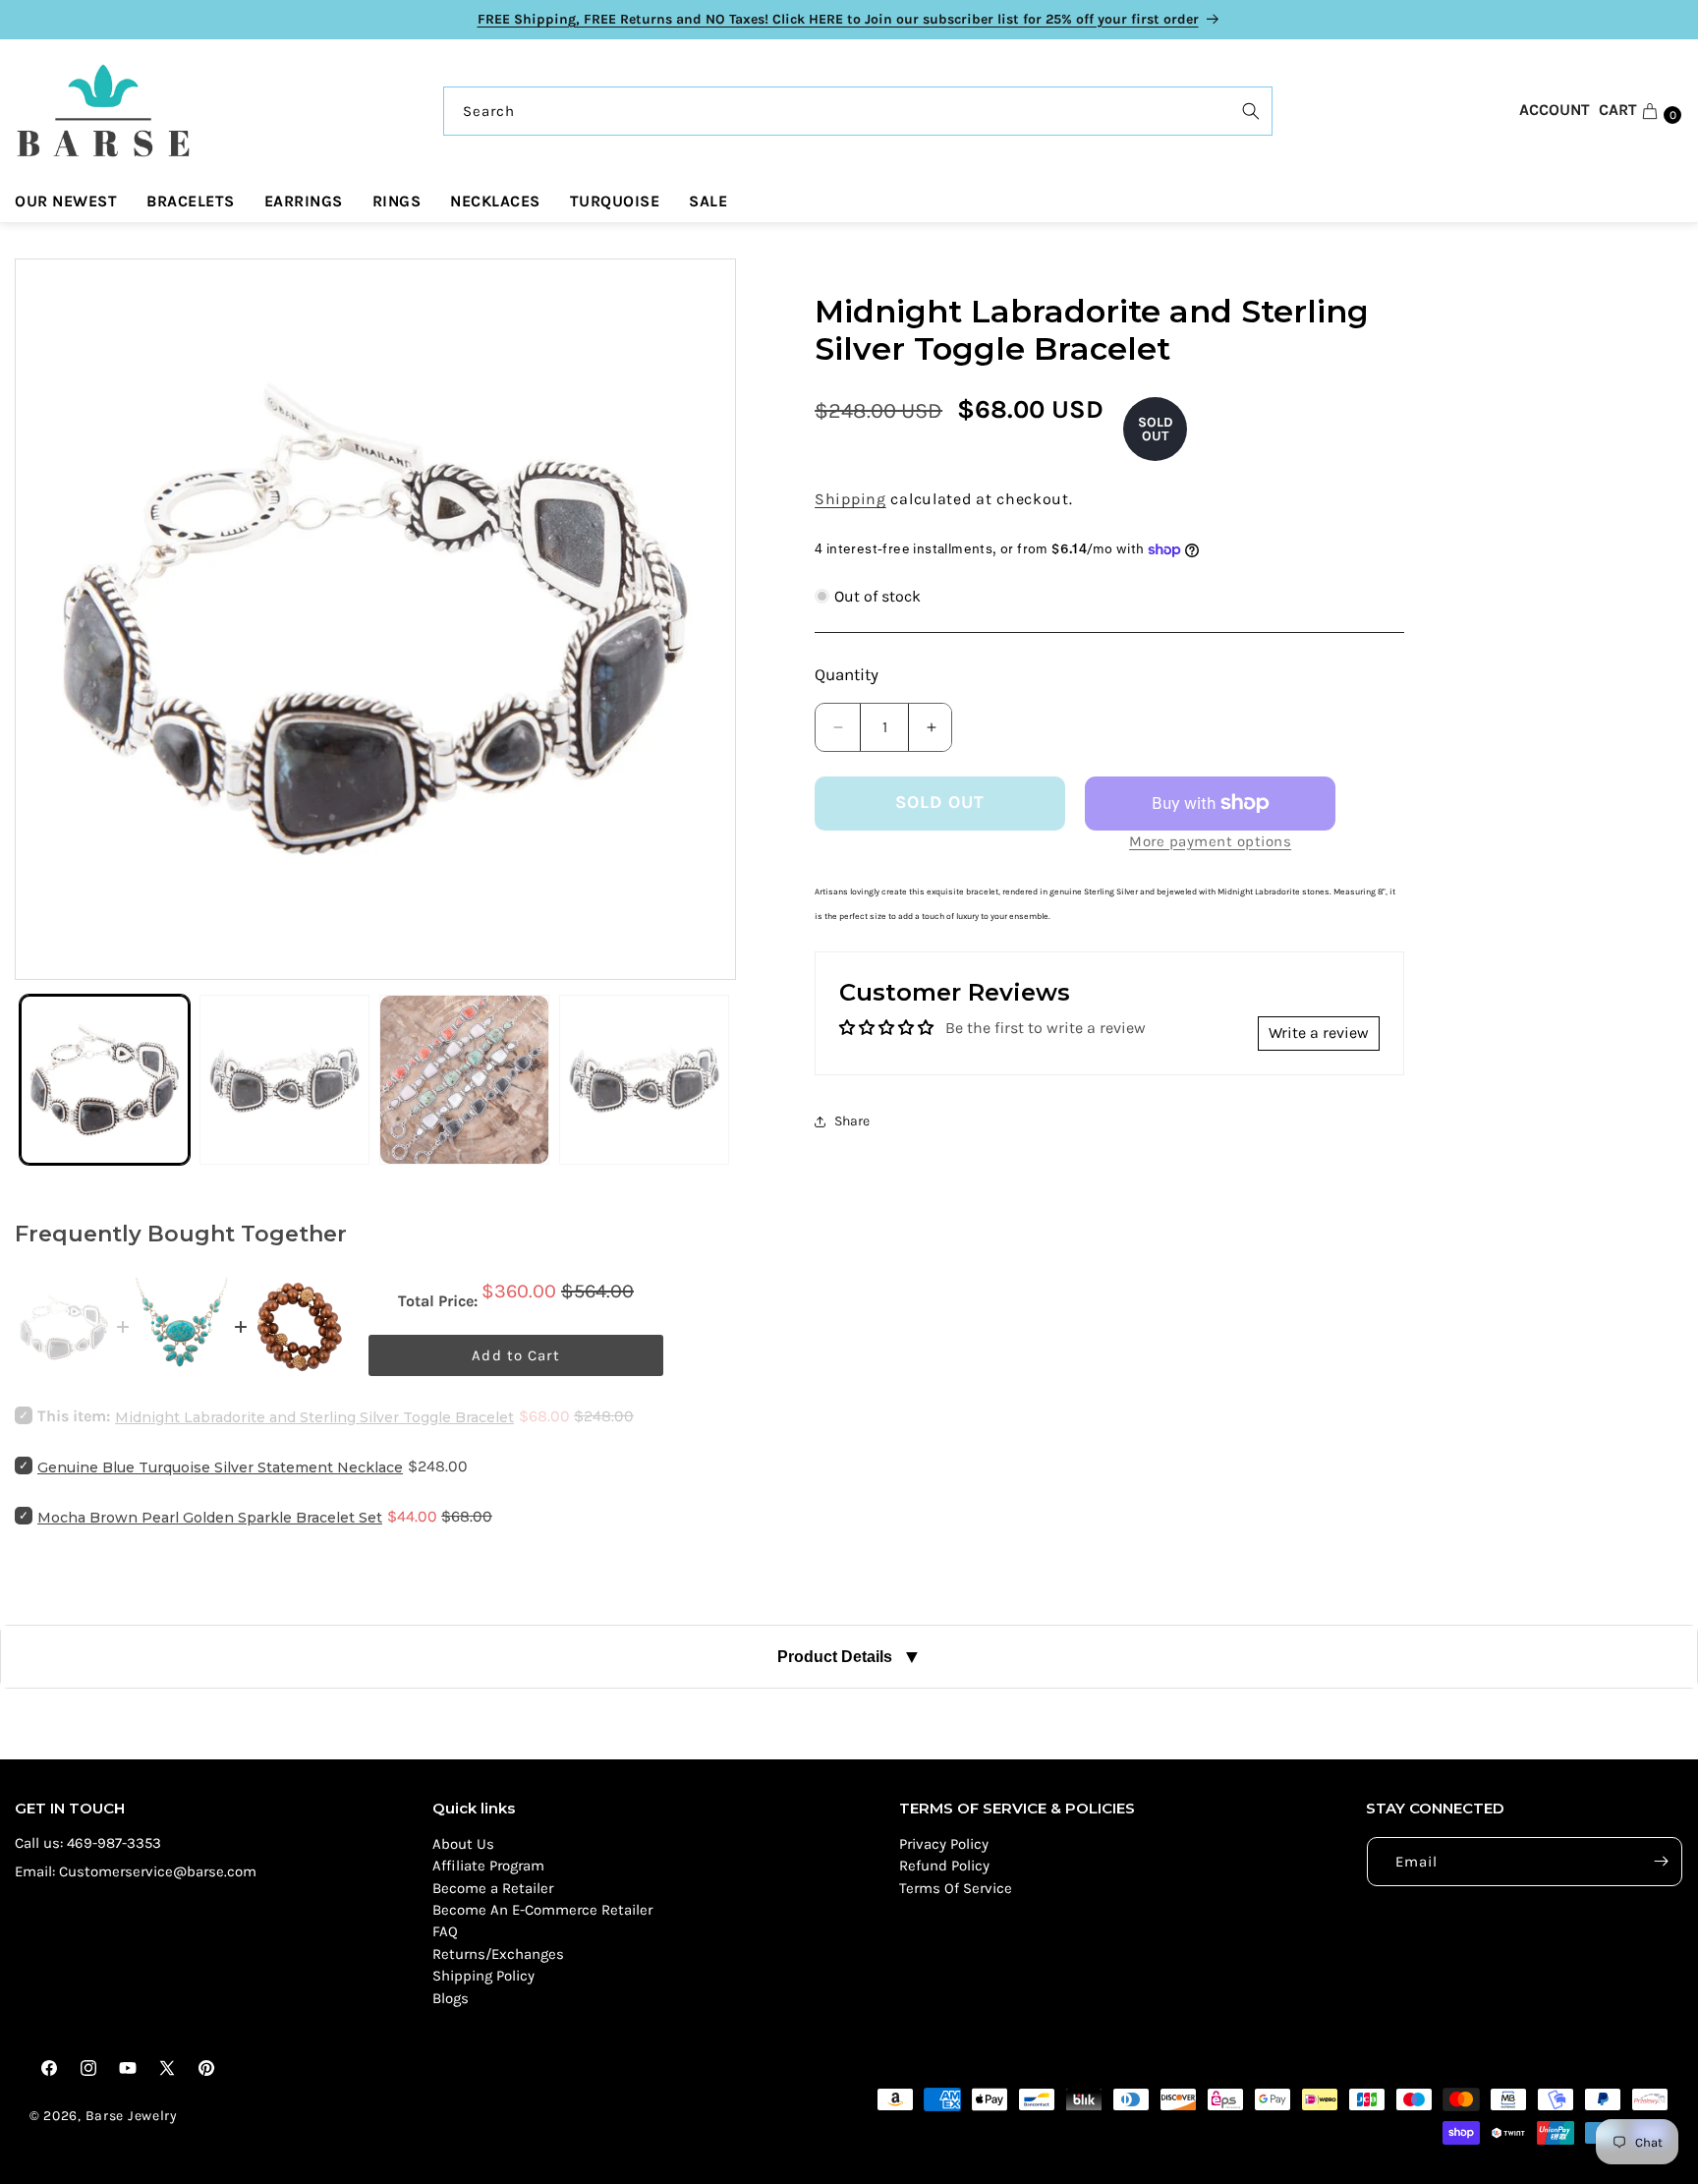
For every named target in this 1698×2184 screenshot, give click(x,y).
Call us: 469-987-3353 (88, 1843)
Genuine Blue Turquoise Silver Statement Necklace (220, 1467)
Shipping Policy (483, 1976)
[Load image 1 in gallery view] (105, 1080)
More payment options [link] (1210, 841)
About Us (463, 1844)
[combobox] (858, 111)
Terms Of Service (956, 1888)
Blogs (451, 1998)
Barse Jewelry (132, 2116)
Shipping (850, 499)
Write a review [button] (1319, 1033)
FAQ (445, 1931)
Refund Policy (944, 1866)
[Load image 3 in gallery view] (464, 1080)
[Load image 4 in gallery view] (644, 1080)
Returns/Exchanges (498, 1954)
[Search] (1251, 111)
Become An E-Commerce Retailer (542, 1910)
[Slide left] (49, 619)
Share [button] (852, 1121)
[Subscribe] (1661, 1862)
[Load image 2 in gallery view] (284, 1080)
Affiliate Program (488, 1866)
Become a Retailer (493, 1888)
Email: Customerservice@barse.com (136, 1871)
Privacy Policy (944, 1844)
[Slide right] (702, 619)
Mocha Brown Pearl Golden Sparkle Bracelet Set (210, 1518)
